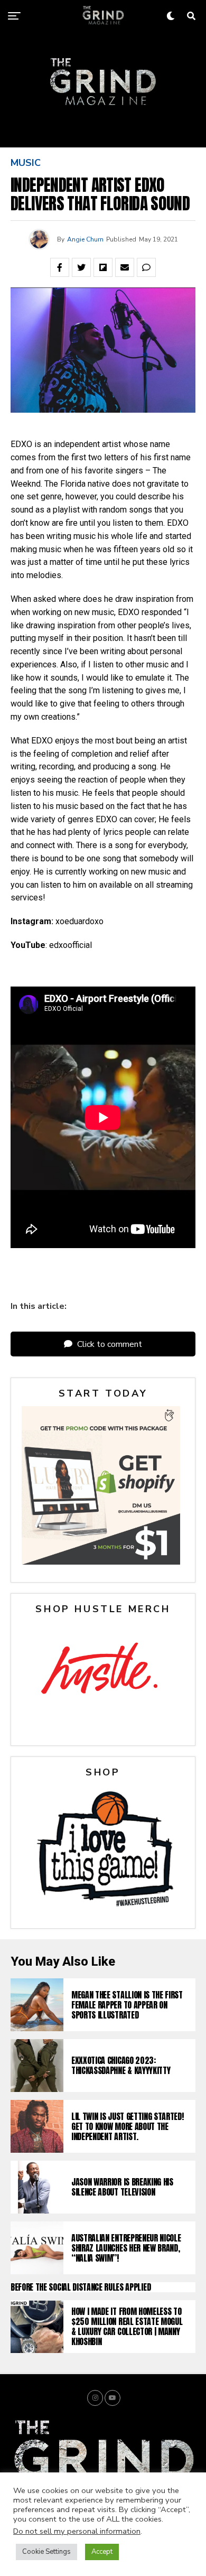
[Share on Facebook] (60, 267)
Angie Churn (85, 239)
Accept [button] (102, 2552)
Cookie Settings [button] (46, 2552)
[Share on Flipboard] (103, 267)
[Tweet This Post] (81, 267)
